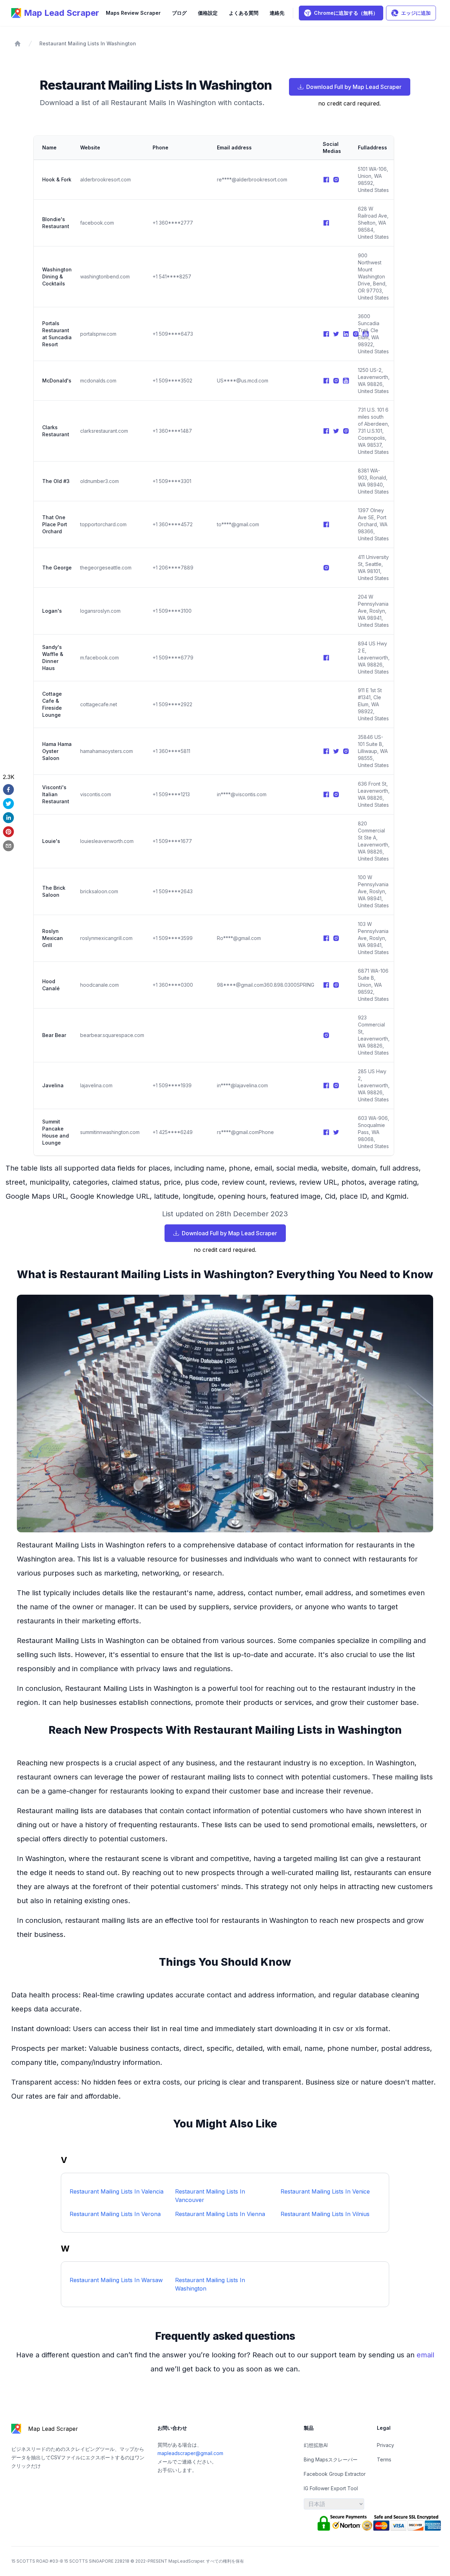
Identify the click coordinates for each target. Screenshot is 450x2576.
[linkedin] (9, 818)
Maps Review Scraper (133, 13)
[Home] (18, 44)
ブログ (179, 13)
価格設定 (208, 13)
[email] (9, 846)
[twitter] (9, 804)
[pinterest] (9, 832)
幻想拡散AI (316, 2445)
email (425, 2355)
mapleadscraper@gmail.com (190, 2453)
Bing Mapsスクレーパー (331, 2459)
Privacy (385, 2445)
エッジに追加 (416, 13)
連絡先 (277, 13)
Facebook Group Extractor (335, 2474)
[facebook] (9, 790)
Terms (384, 2459)
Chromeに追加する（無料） (346, 13)
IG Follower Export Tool (331, 2488)
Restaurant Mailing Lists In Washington (88, 43)
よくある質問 (244, 13)
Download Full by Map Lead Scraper (354, 87)
